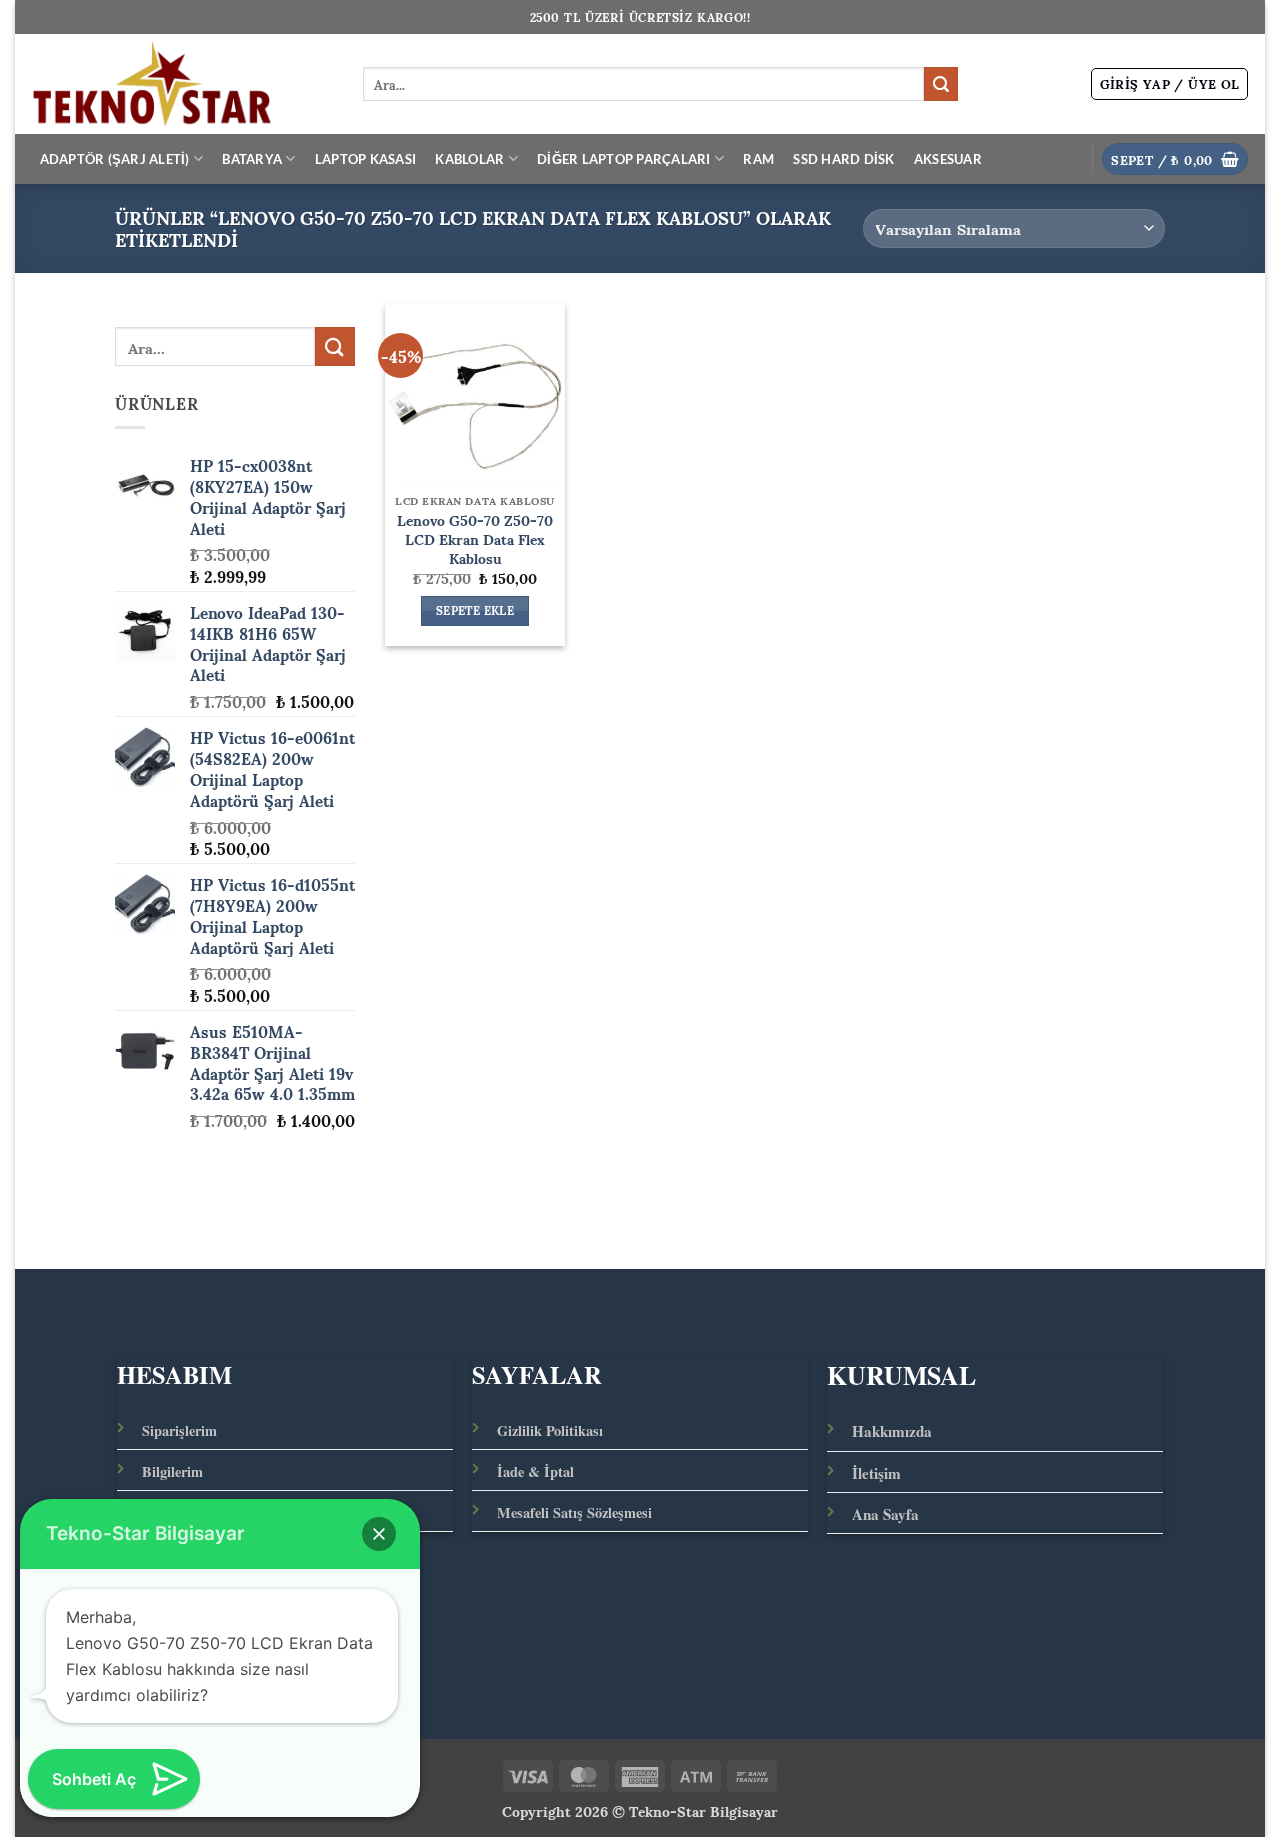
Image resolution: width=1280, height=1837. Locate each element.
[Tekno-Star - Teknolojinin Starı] (181, 84)
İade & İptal (535, 1471)
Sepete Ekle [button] (475, 611)
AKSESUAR (948, 159)
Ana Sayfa (885, 1514)
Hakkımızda (892, 1431)
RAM (758, 159)
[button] (1170, 84)
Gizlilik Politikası (550, 1430)
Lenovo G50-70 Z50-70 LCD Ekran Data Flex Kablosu (475, 538)
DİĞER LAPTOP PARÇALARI (624, 159)
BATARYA (252, 159)
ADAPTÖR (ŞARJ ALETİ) (115, 159)
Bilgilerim (172, 1471)
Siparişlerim (179, 1430)
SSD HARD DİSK (843, 159)
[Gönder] (941, 84)
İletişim (876, 1473)
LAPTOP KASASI (365, 159)
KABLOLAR (469, 159)
